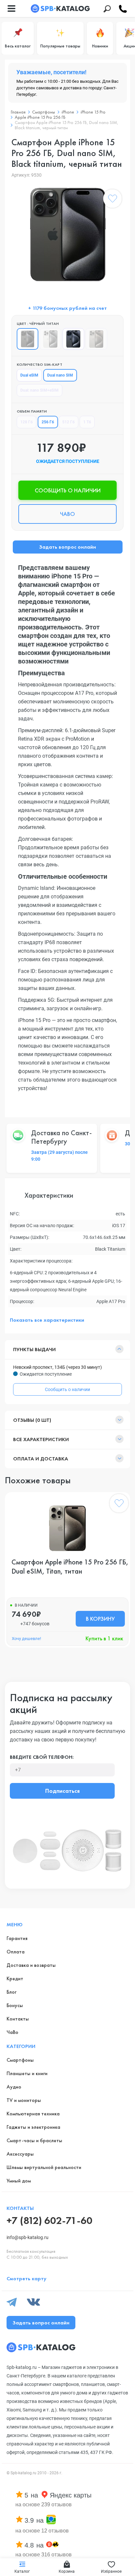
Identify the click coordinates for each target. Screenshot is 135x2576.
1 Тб (87, 422)
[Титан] (96, 339)
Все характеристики (41, 1439)
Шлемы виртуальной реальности (44, 2167)
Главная (18, 112)
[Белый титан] (50, 339)
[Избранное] (112, 200)
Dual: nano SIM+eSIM (39, 390)
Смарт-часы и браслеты (34, 2140)
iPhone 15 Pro (93, 112)
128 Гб (27, 422)
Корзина (67, 2571)
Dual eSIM (29, 375)
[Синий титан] (73, 339)
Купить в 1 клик (104, 1638)
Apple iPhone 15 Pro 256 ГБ (40, 117)
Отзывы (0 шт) (32, 1420)
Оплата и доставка (41, 1459)
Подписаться (62, 1791)
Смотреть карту (27, 2278)
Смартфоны (44, 112)
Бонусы (15, 2005)
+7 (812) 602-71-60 (49, 2221)
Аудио (14, 2087)
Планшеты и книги (27, 2073)
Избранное (111, 2571)
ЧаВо (12, 2032)
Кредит (15, 1978)
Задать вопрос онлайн (67, 547)
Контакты (18, 2019)
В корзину (100, 1619)
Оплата (16, 1952)
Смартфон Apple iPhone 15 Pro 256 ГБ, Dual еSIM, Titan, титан (70, 1567)
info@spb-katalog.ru (28, 2237)
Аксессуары (20, 2154)
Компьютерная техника (33, 2114)
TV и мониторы (24, 2100)
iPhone (68, 112)
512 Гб (68, 422)
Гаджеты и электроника (33, 2127)
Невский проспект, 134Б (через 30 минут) (58, 1367)
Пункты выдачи (34, 1349)
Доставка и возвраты (31, 1965)
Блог (11, 1992)
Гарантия (17, 1938)
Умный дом (19, 2181)
